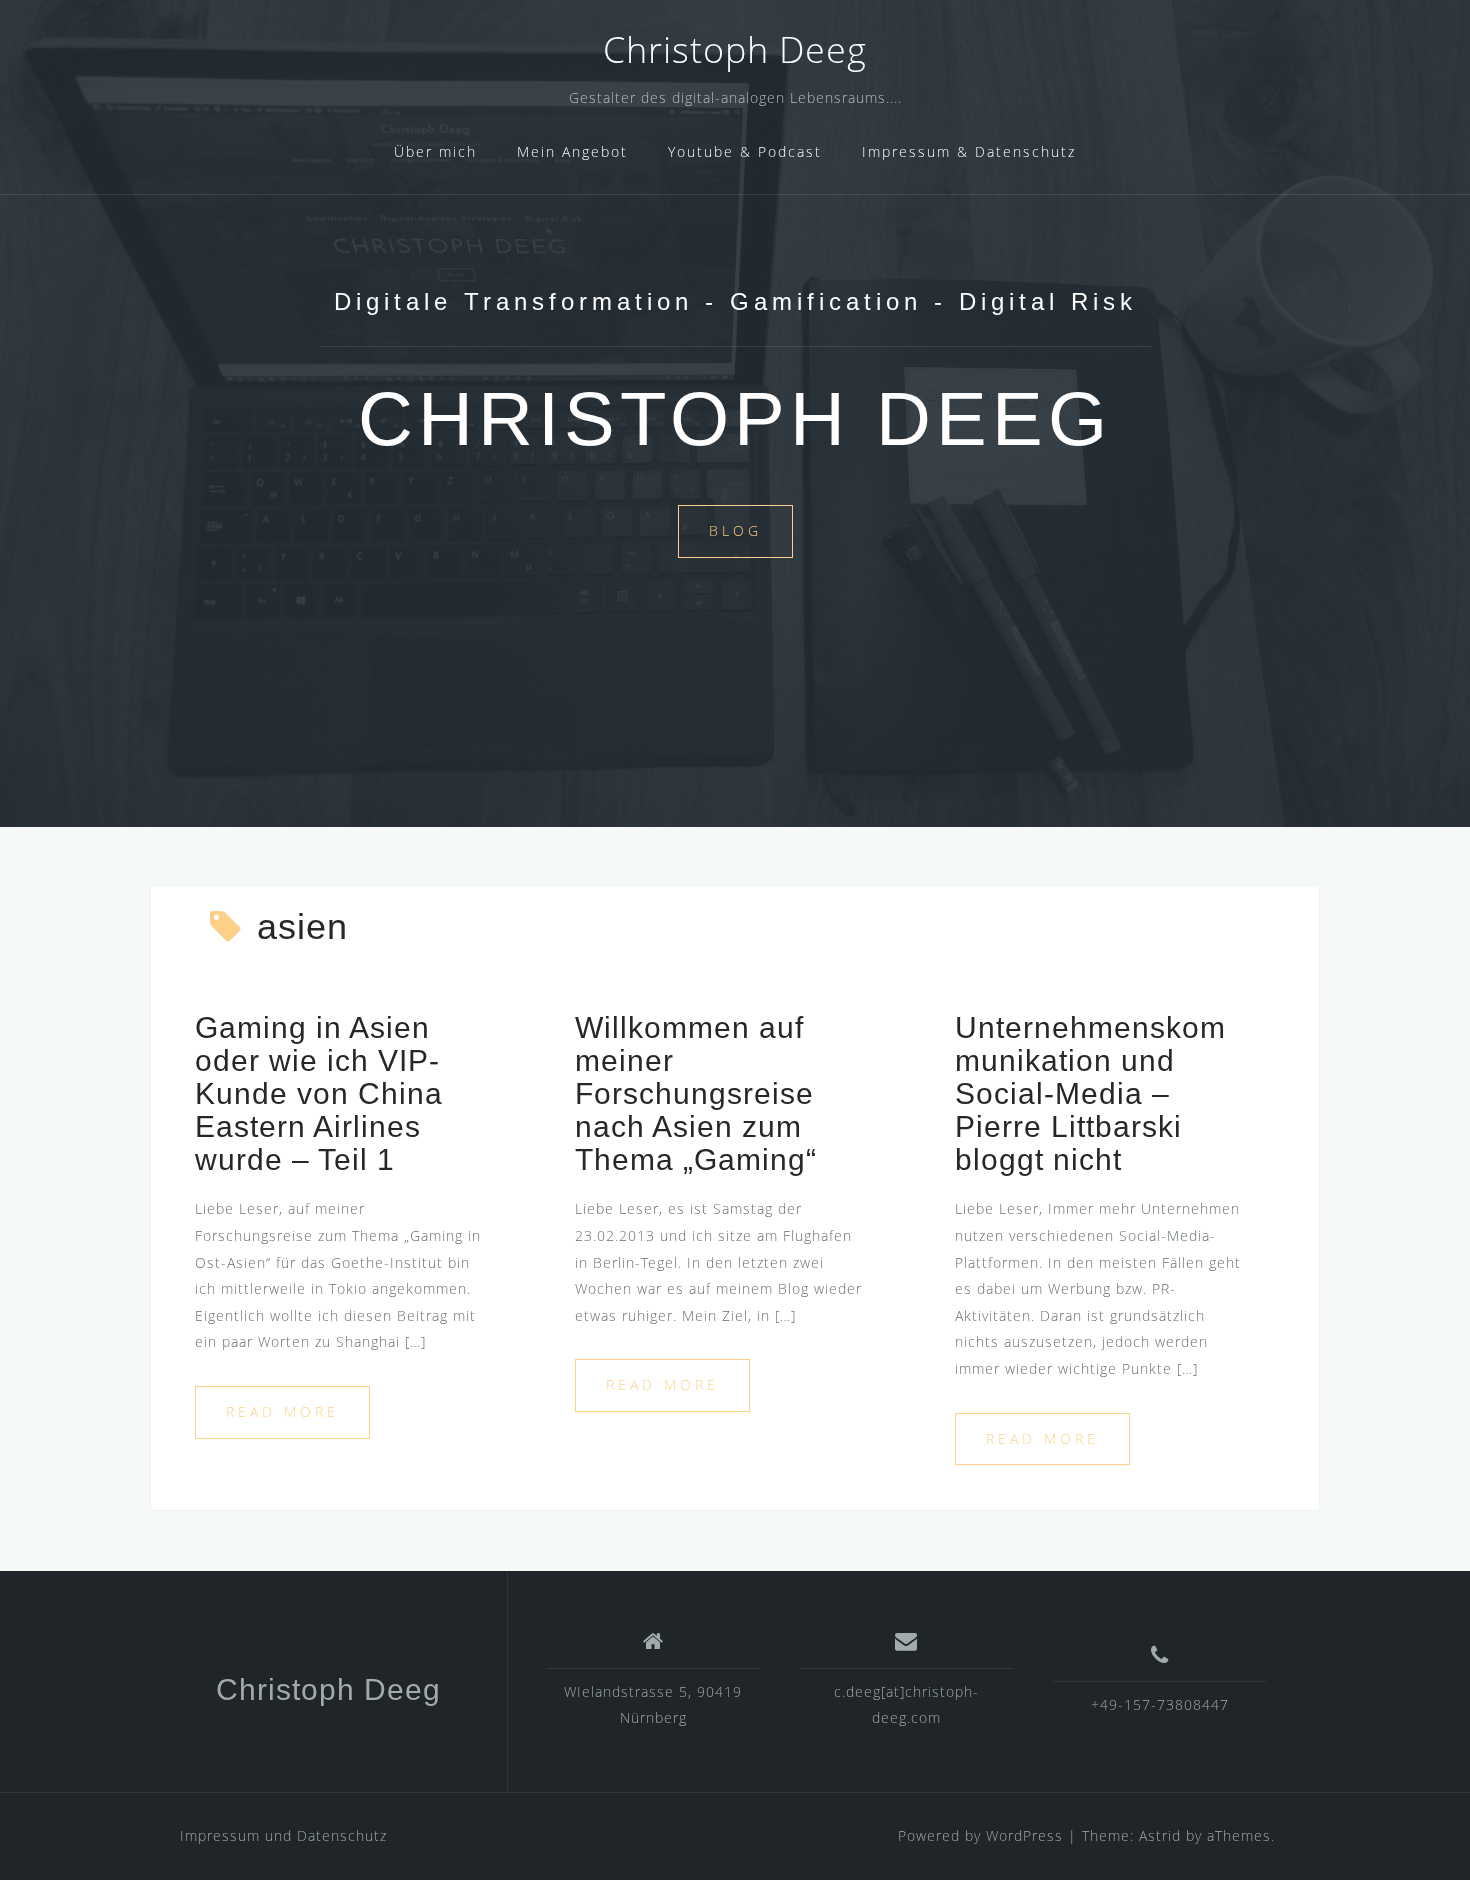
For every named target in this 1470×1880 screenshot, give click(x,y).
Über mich (435, 151)
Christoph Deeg (735, 49)
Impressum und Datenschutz (283, 1835)
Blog (735, 530)
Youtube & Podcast (745, 151)
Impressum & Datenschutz (969, 151)
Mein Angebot (572, 151)
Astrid (1160, 1835)
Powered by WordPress (980, 1835)
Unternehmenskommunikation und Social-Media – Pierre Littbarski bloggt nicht (1090, 1093)
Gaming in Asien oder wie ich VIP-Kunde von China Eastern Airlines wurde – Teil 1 (319, 1093)
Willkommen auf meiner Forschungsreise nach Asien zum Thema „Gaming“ (696, 1093)
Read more (282, 1411)
